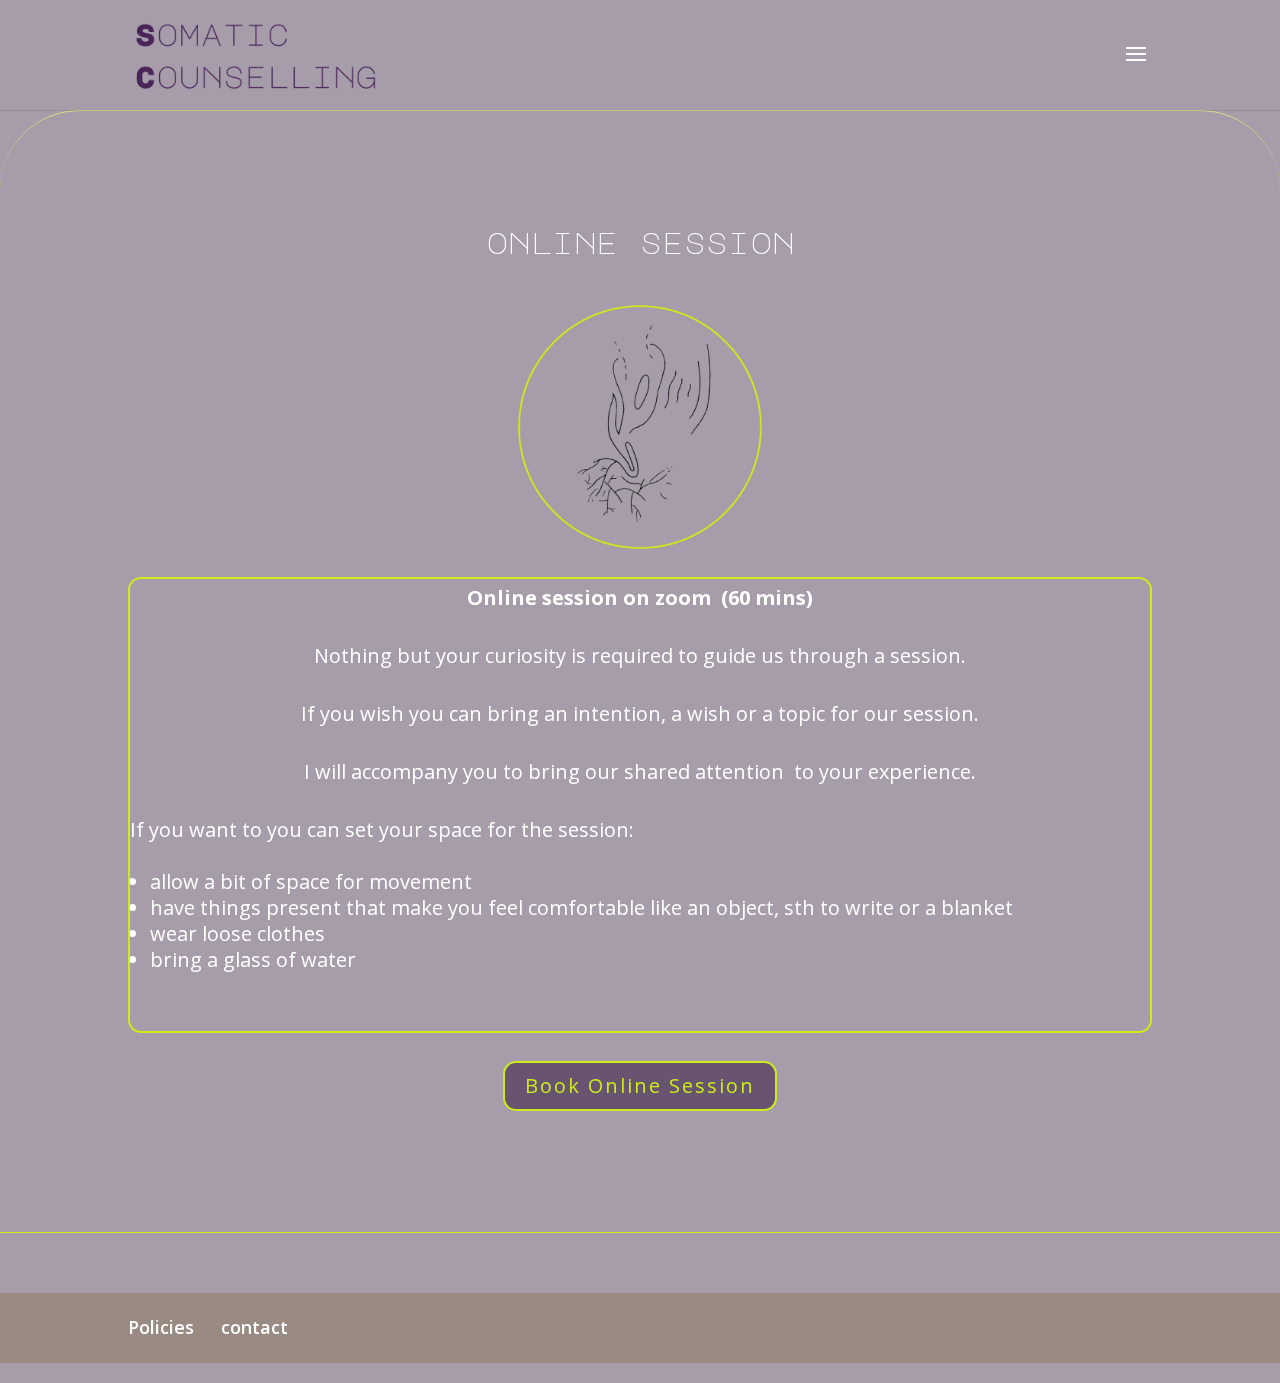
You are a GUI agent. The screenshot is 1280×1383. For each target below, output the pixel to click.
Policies (161, 1327)
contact (254, 1327)
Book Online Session (640, 1085)
